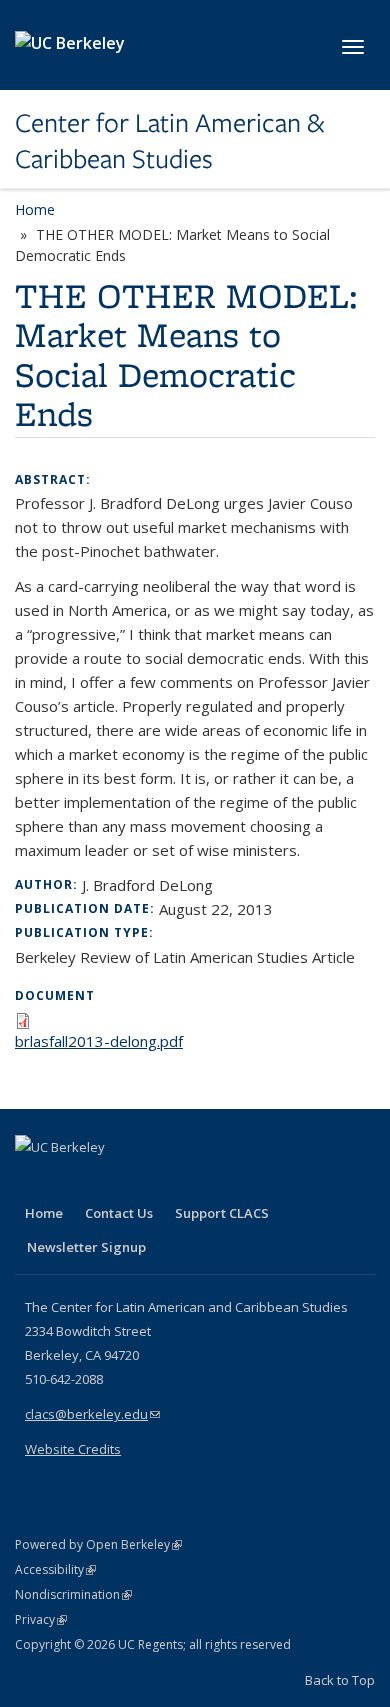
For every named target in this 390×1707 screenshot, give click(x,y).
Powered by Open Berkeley (98, 1544)
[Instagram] (150, 1181)
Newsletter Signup (86, 1247)
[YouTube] (111, 1181)
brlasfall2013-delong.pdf (99, 1041)
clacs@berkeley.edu (92, 1414)
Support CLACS (222, 1213)
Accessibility (55, 1569)
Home (35, 209)
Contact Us (119, 1213)
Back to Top (340, 1680)
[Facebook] (33, 1181)
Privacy (41, 1619)
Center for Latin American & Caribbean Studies (169, 141)
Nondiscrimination (73, 1594)
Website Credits (73, 1449)
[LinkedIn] (72, 1181)
